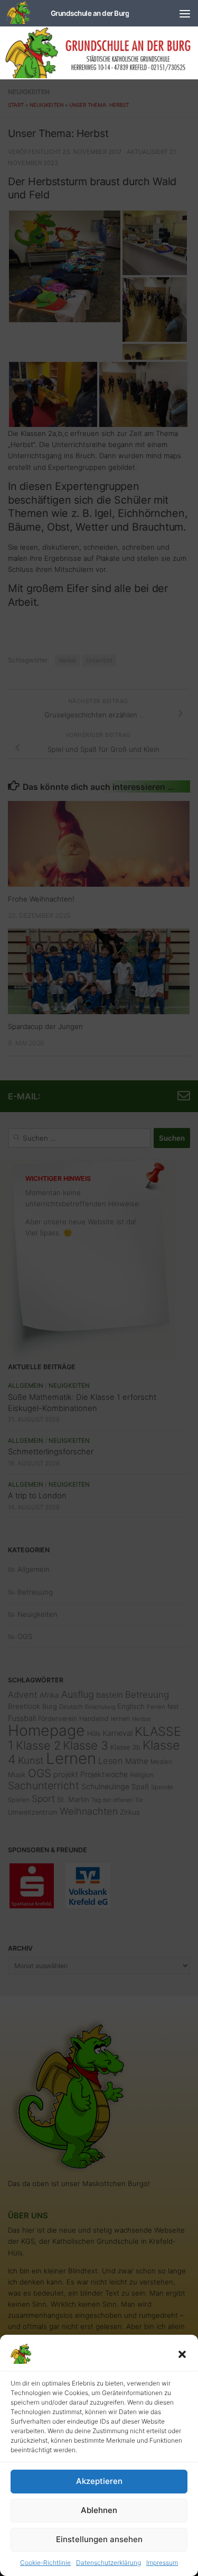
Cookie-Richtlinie (45, 2563)
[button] (182, 2354)
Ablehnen (99, 2510)
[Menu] (185, 13)
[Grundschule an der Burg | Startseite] (68, 13)
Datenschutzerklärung (109, 2563)
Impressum (162, 2563)
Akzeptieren (99, 2481)
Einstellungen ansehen (99, 2539)
